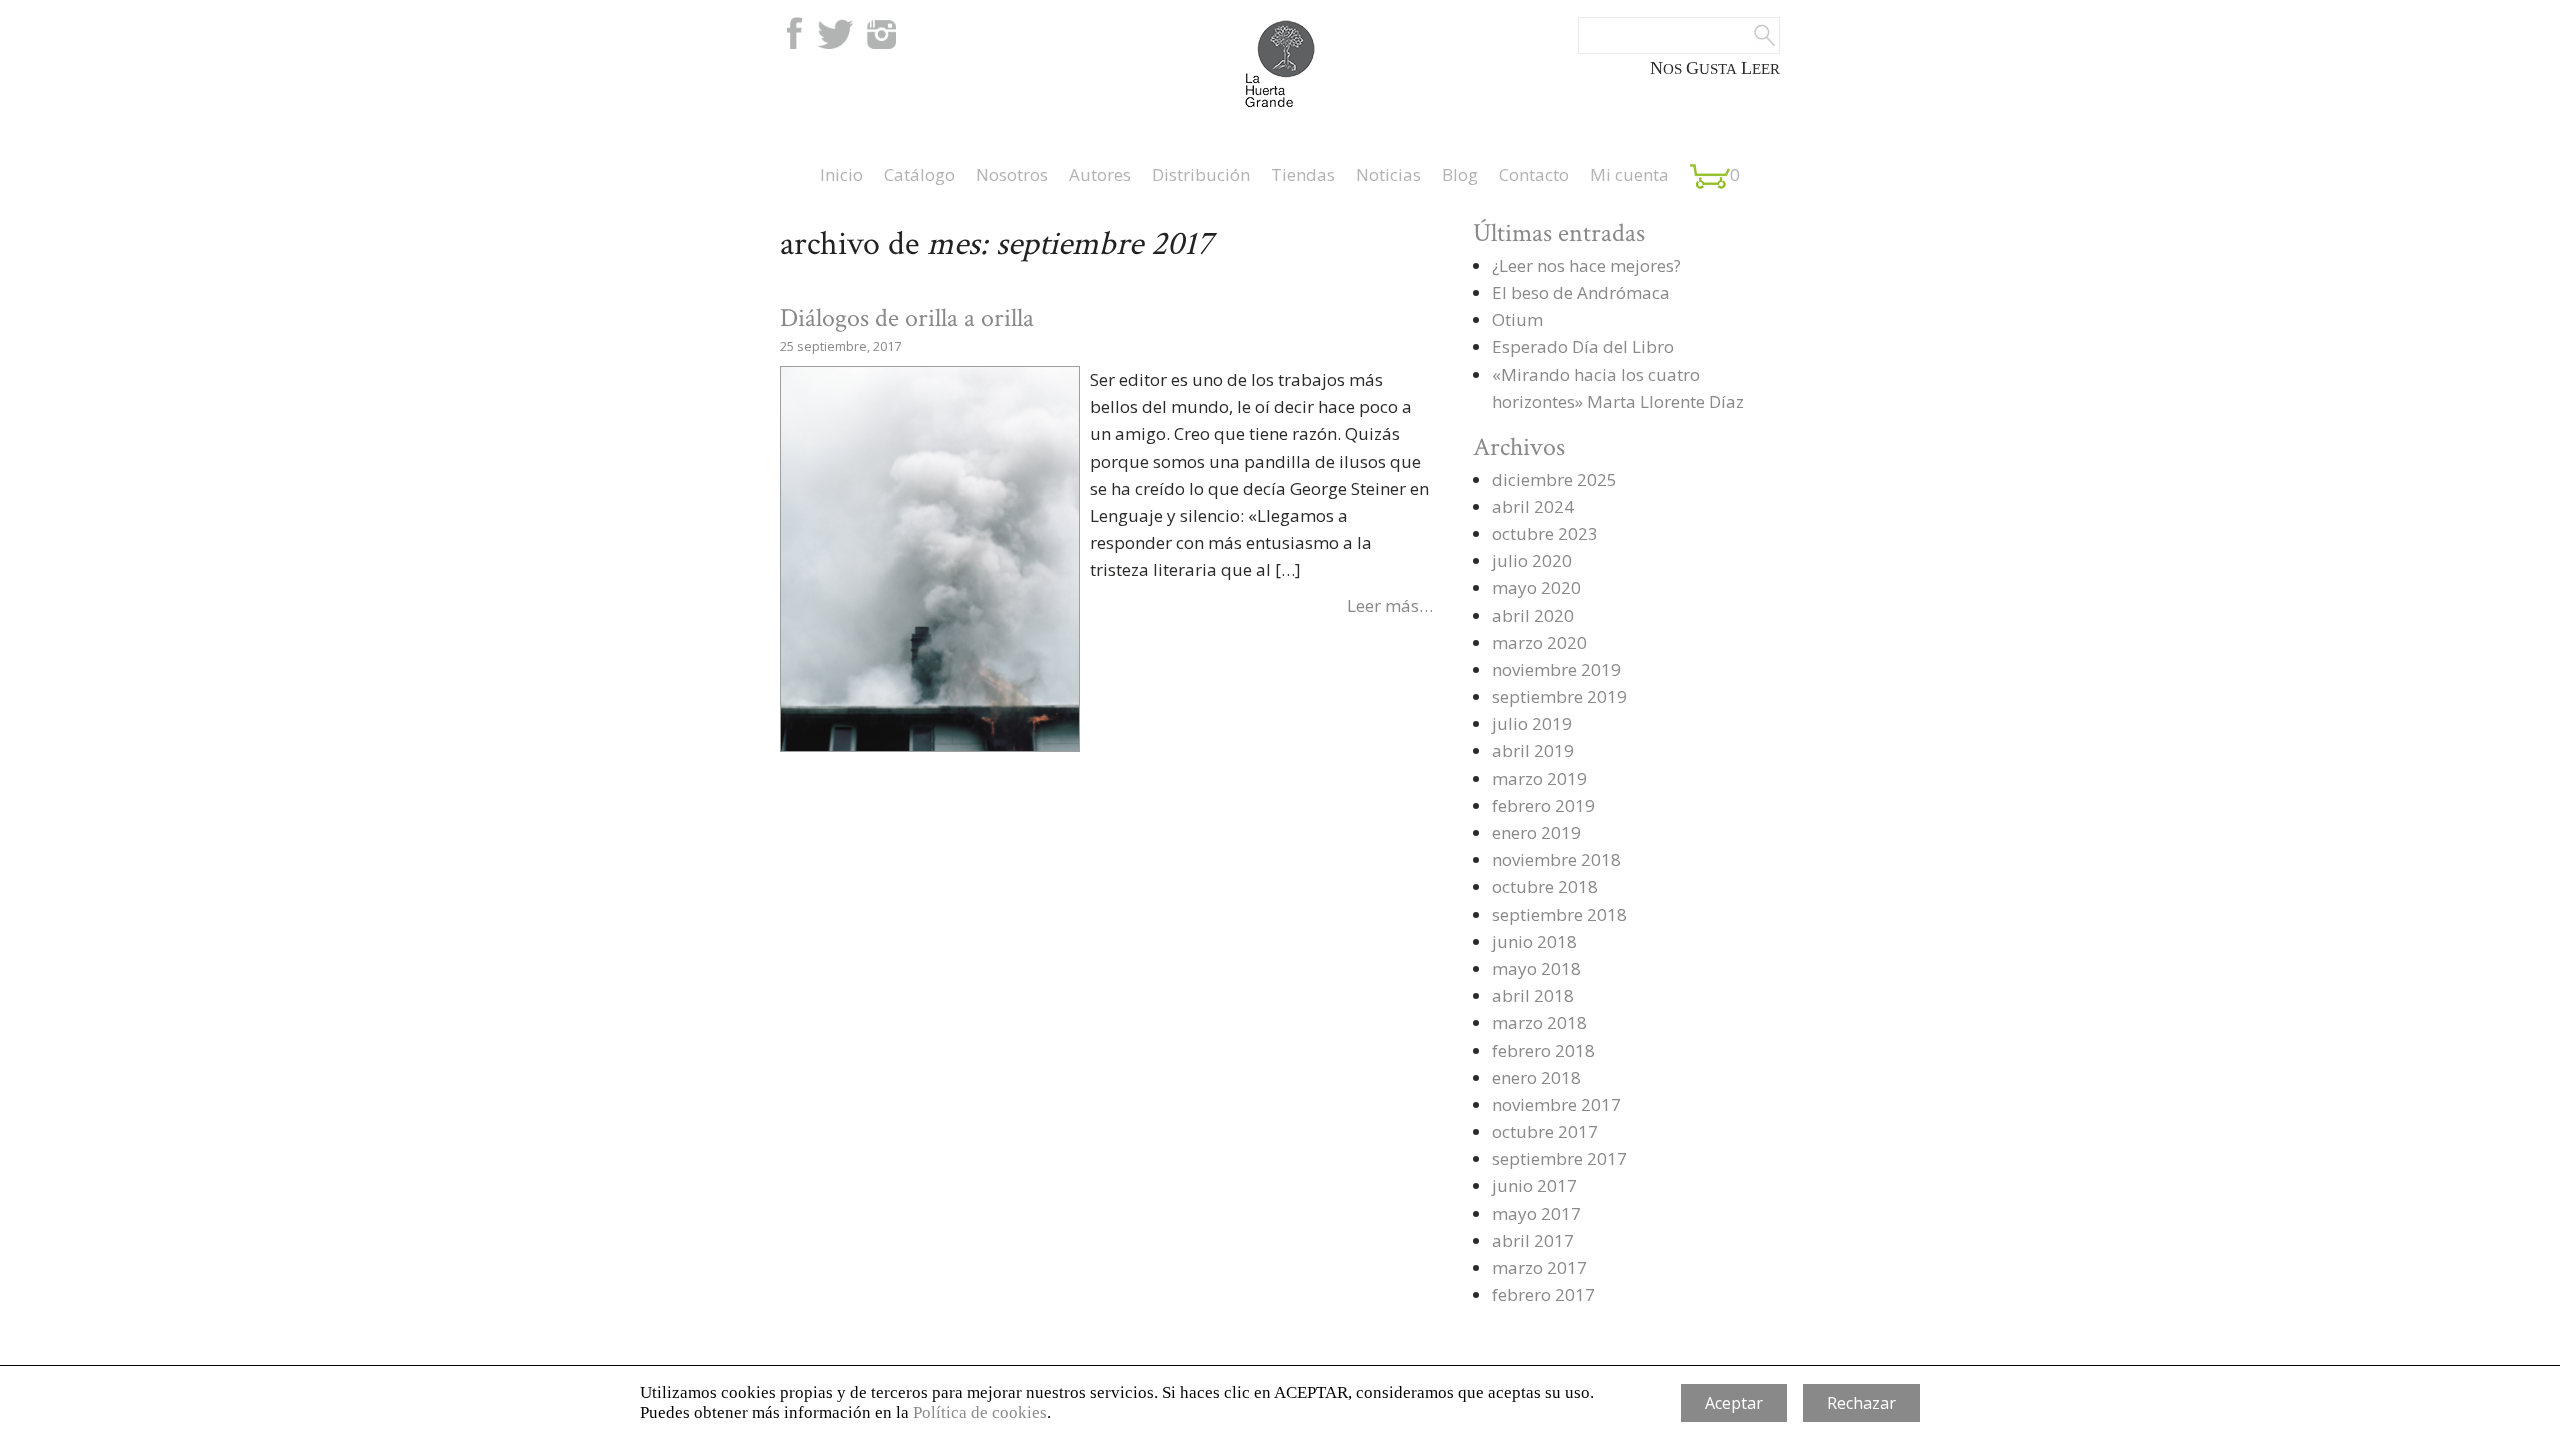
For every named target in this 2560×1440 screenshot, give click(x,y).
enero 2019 (1536, 832)
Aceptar (1734, 1403)
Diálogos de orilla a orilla (907, 318)
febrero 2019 (1543, 805)
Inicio (841, 174)
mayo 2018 (1536, 968)
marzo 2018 (1539, 1022)
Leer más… (1390, 605)
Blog (1460, 174)
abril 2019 (1533, 750)
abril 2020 (1533, 615)
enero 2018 (1536, 1077)
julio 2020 (1532, 560)
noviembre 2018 (1556, 859)
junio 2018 (1534, 941)
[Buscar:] (1679, 35)
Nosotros (1012, 174)
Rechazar (1861, 1403)
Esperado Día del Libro (1583, 346)
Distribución (1201, 174)
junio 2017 (1534, 1185)
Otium (1517, 319)
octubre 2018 (1545, 886)
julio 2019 (1532, 723)
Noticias (1388, 174)
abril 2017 (1533, 1240)
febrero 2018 (1543, 1050)
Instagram (881, 33)
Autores (1100, 174)
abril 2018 (1533, 995)
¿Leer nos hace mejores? (1586, 265)
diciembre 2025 (1554, 479)
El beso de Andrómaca (1581, 292)
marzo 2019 (1539, 778)
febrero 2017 (1543, 1294)
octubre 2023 (1545, 533)
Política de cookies (980, 1412)
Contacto (1534, 174)
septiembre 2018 (1559, 914)
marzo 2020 (1539, 642)
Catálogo (919, 174)
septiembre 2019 (1559, 696)
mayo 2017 (1536, 1213)
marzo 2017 (1539, 1267)
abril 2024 (1533, 506)
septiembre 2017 (1559, 1158)
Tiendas (1303, 174)
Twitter (835, 33)
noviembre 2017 (1556, 1104)
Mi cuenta (1629, 174)
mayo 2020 (1536, 587)
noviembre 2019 (1556, 669)
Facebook (792, 33)
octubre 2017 (1545, 1131)
